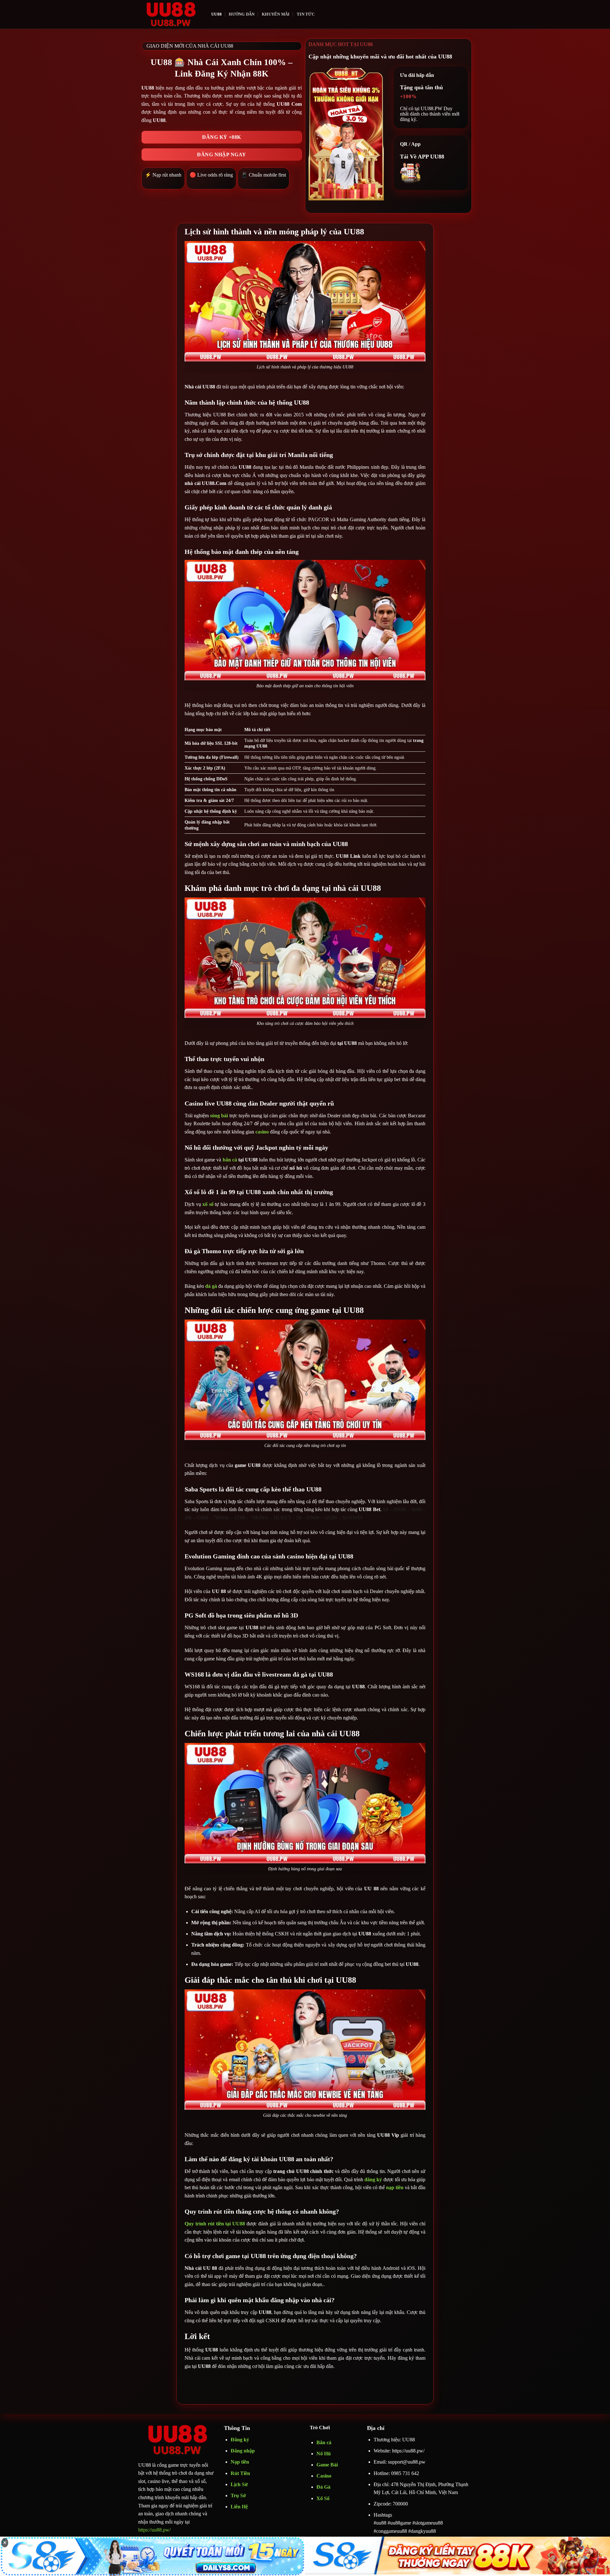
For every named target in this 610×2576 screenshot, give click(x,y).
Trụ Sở (239, 2495)
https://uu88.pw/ (154, 2530)
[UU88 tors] (170, 14)
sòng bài (219, 1116)
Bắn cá (324, 2442)
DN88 (400, 1509)
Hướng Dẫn (242, 14)
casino (262, 1132)
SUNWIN (352, 1518)
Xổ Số (323, 2498)
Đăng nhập (243, 2451)
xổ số (208, 1204)
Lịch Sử (239, 2484)
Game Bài (327, 2465)
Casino (324, 2476)
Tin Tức (306, 14)
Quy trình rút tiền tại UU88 (215, 2224)
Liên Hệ (239, 2507)
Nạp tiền (240, 2462)
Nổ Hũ (324, 2454)
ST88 (240, 1518)
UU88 (217, 14)
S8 (386, 1509)
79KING (259, 1518)
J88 (188, 1518)
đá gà (211, 1286)
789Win (221, 1518)
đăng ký (373, 2179)
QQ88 (331, 1518)
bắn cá (230, 1160)
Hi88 (417, 1509)
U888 (202, 1518)
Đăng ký (240, 2440)
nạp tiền (395, 2187)
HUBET (282, 1518)
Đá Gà (323, 2487)
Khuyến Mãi (276, 14)
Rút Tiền (240, 2473)
